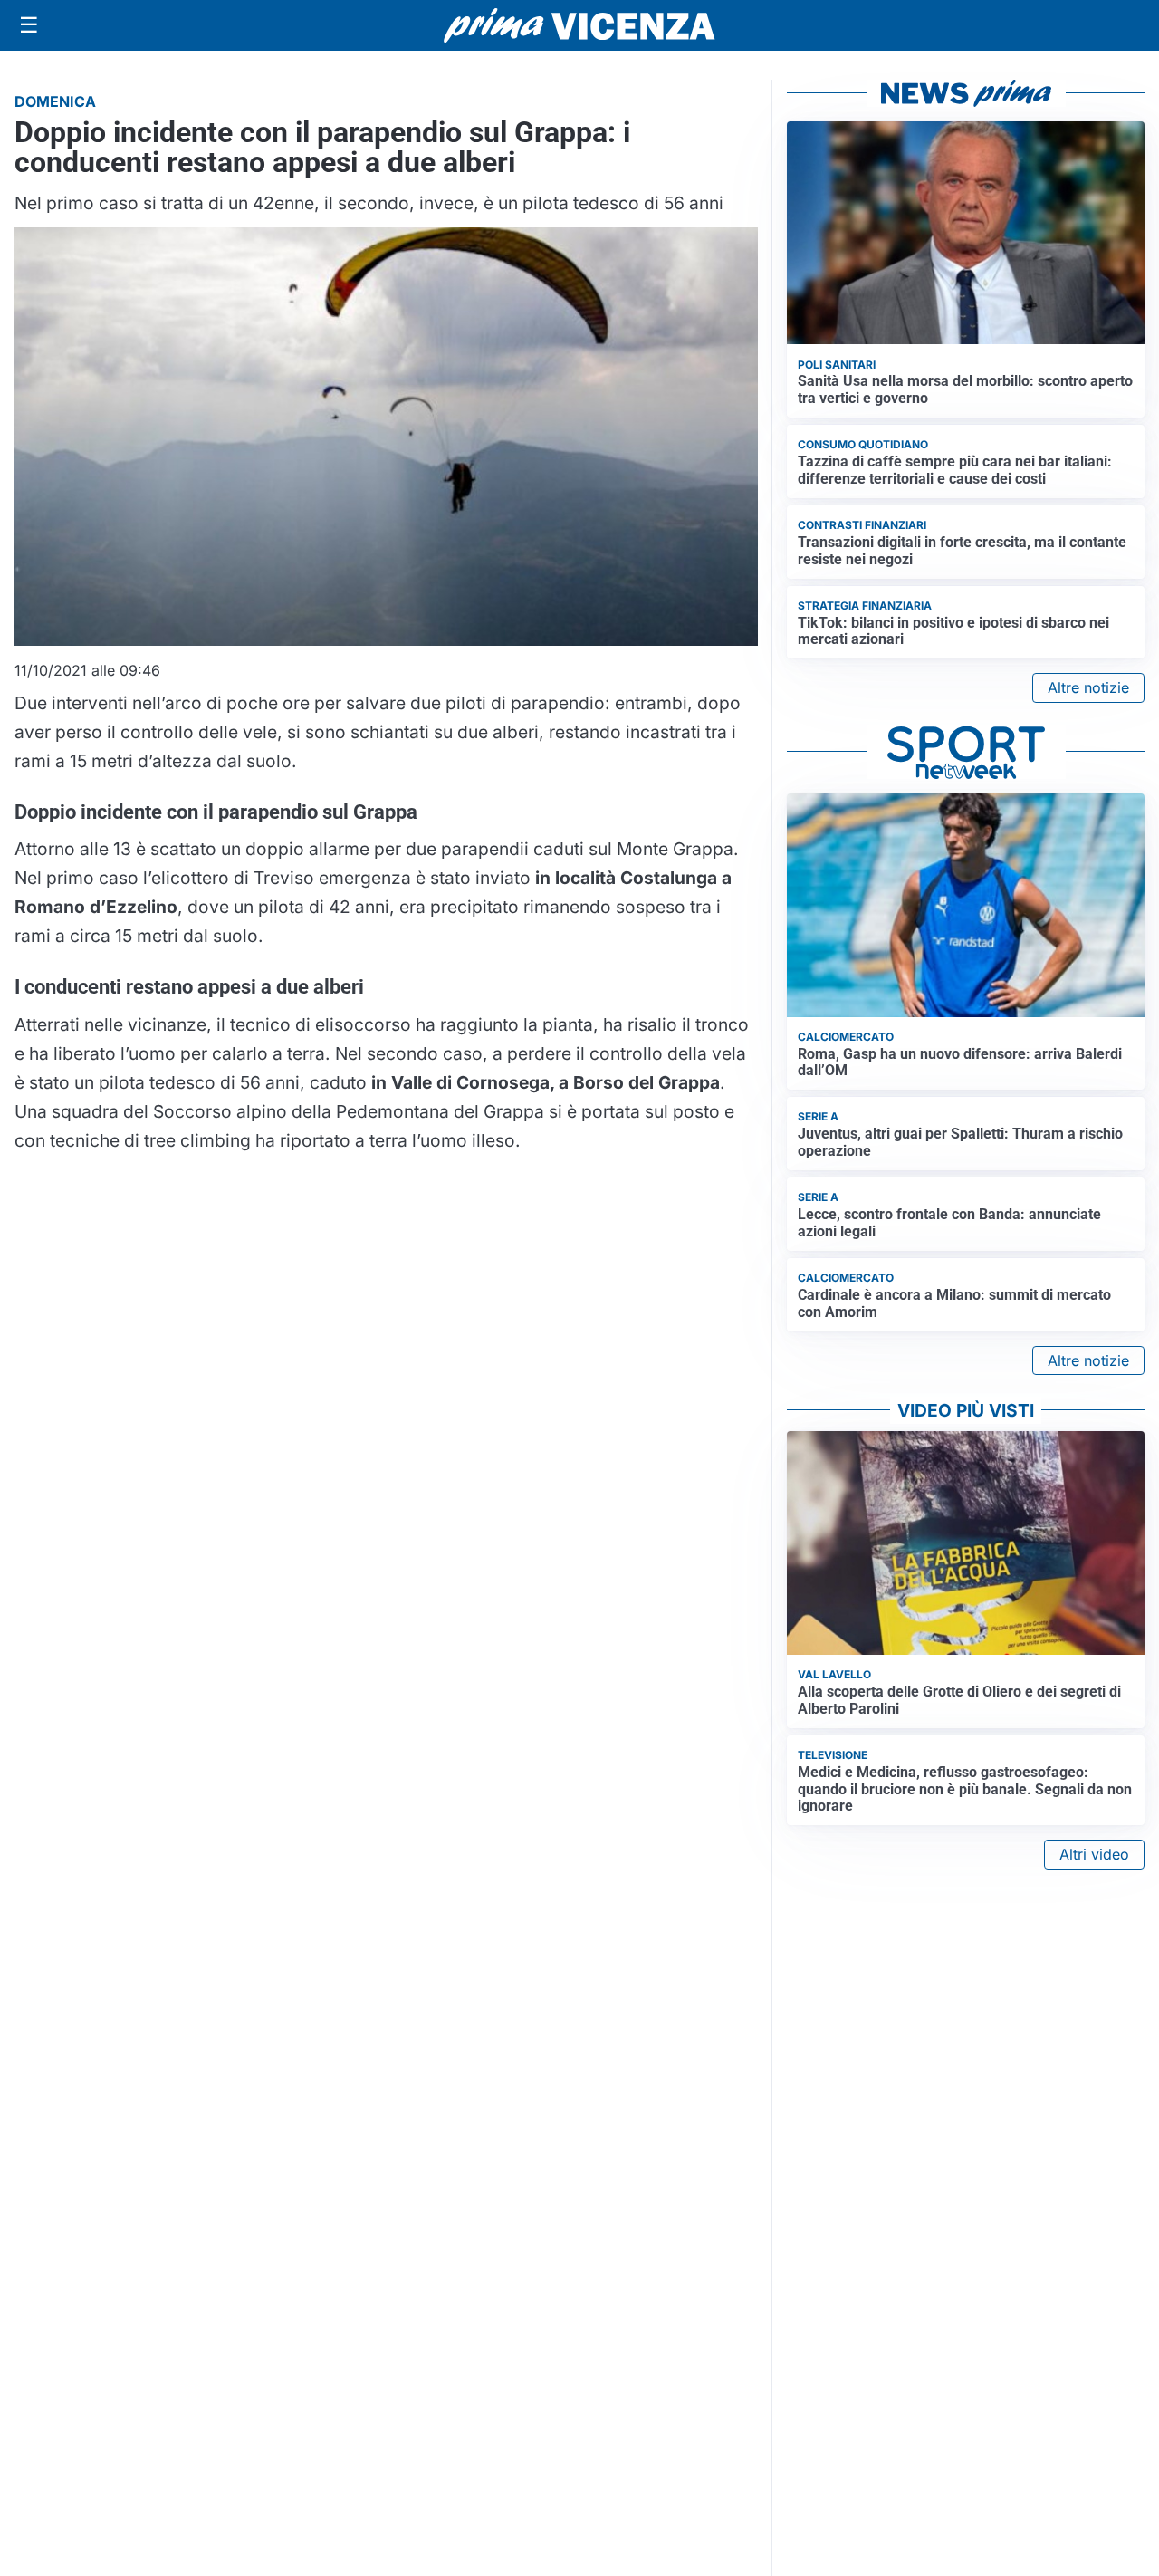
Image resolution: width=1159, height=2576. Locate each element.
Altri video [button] (1094, 1854)
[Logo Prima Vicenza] (579, 25)
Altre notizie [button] (1088, 687)
